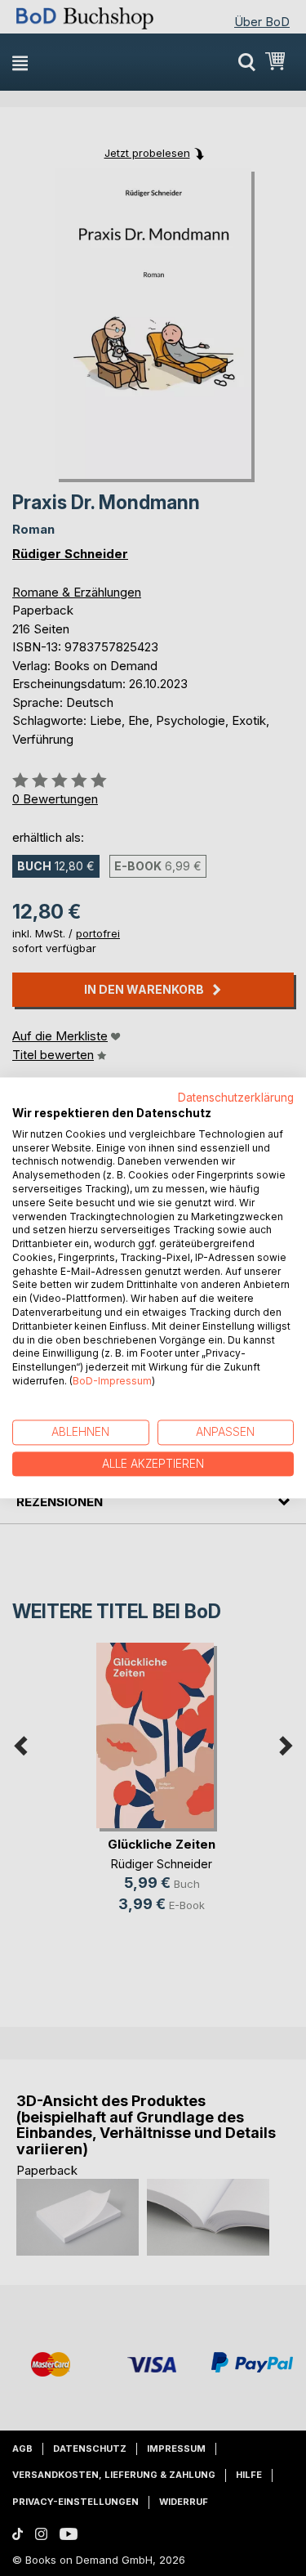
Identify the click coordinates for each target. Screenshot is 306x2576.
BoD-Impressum (112, 1381)
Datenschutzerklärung (236, 1098)
